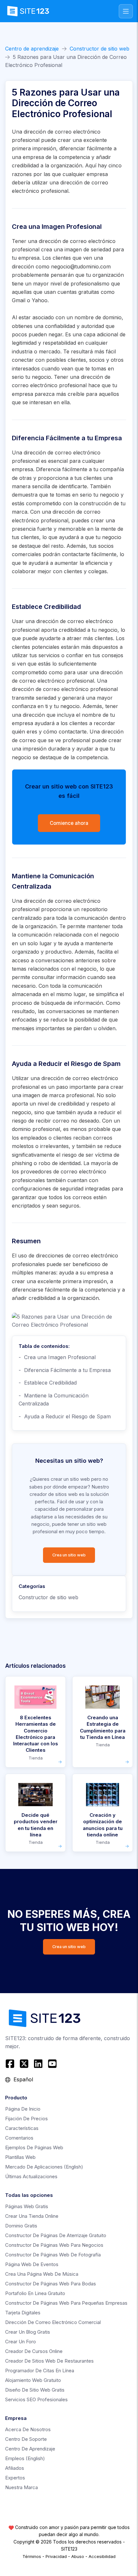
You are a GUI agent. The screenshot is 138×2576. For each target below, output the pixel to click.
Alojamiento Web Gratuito (33, 2380)
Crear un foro (21, 2342)
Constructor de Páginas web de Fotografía (53, 2255)
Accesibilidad (102, 2556)
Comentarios (19, 2138)
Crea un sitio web (69, 1555)
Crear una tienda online (32, 2216)
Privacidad (56, 2556)
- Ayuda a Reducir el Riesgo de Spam (65, 1416)
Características (22, 2128)
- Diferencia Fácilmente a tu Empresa (65, 1370)
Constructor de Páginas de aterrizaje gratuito (56, 2235)
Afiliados (15, 2468)
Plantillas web (20, 2157)
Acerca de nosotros (28, 2429)
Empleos (25, 2458)
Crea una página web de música (42, 2274)
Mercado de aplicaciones (44, 2167)
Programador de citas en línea (40, 2371)
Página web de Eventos (32, 2264)
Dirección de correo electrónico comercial (53, 2322)
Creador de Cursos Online (34, 2351)
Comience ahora (69, 823)
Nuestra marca (22, 2487)
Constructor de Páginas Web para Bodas (51, 2284)
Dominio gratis (21, 2226)
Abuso (78, 2556)
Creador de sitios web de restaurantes (49, 2361)
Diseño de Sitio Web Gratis (35, 2390)
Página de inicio (23, 2109)
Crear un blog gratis (28, 2332)
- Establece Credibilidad (48, 1383)
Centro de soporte (26, 2439)
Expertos (15, 2478)
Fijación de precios (26, 2119)
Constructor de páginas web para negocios (54, 2245)
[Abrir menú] (126, 11)
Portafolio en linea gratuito (35, 2293)
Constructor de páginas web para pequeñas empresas (66, 2303)
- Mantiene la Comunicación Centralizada (54, 1400)
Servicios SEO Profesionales (36, 2399)
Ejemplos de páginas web (34, 2147)
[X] (24, 2064)
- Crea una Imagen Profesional (57, 1357)
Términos (32, 2556)
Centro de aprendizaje (32, 49)
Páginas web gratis (27, 2206)
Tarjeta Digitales (23, 2313)
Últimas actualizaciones (31, 2176)
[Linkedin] (38, 2064)
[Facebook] (11, 2064)
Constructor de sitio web (99, 49)
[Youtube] (52, 2064)
